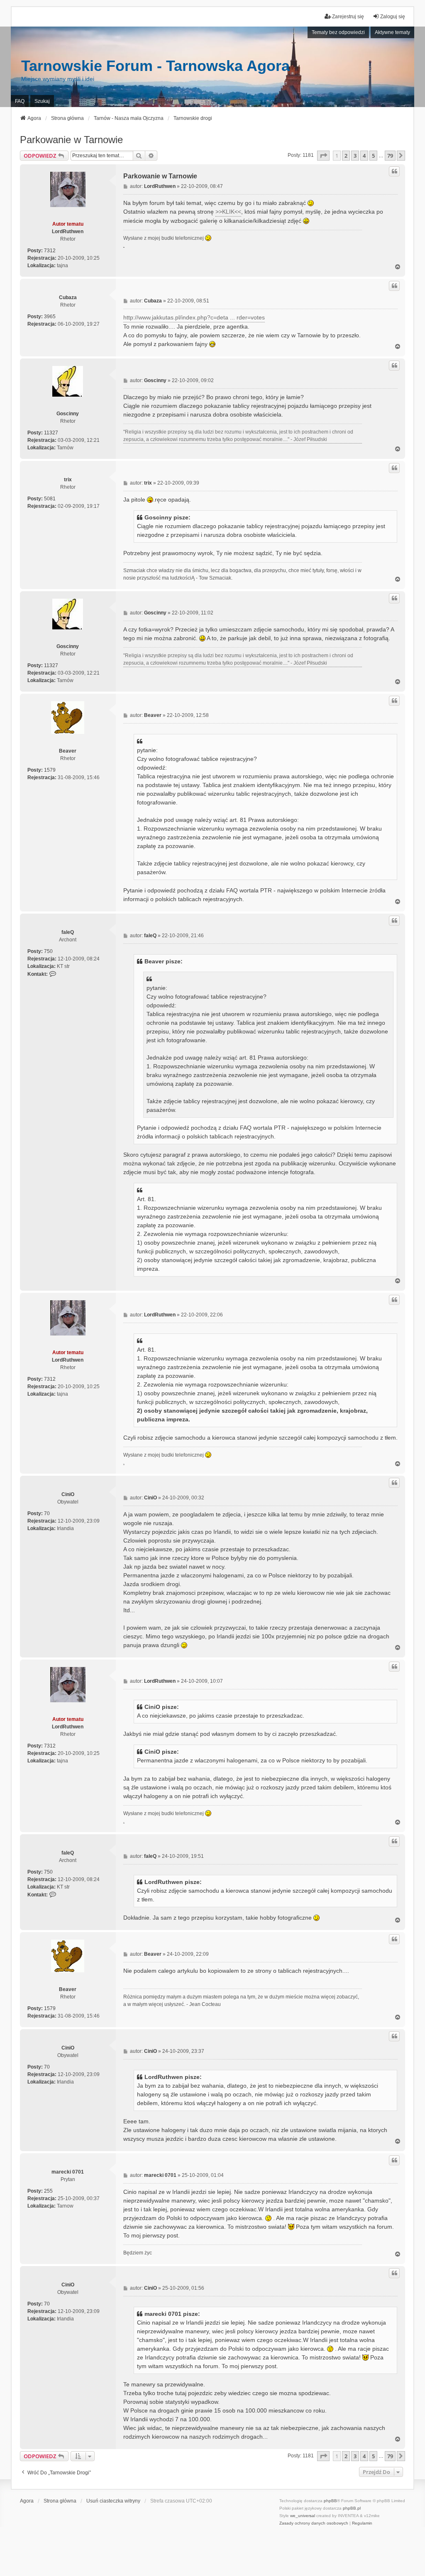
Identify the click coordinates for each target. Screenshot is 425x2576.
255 (48, 2191)
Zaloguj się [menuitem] (393, 17)
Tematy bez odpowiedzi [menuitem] (338, 32)
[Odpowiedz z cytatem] (394, 171)
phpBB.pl (352, 2508)
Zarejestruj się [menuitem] (348, 17)
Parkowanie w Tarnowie (71, 140)
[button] (323, 156)
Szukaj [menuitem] (42, 101)
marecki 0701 (68, 2172)
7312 (50, 251)
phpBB (330, 2501)
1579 (50, 770)
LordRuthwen (68, 232)
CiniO (68, 1494)
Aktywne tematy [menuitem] (392, 32)
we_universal (303, 2516)
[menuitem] (314, 2523)
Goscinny (68, 414)
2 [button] (346, 156)
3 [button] (355, 156)
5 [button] (373, 156)
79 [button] (390, 156)
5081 (50, 499)
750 (48, 951)
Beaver (68, 751)
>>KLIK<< (228, 212)
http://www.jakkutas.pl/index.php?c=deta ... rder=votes (194, 317)
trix (68, 480)
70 (47, 1513)
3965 (50, 317)
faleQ (68, 932)
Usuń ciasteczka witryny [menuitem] (113, 2501)
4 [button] (364, 156)
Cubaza (68, 297)
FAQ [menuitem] (20, 101)
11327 (51, 433)
